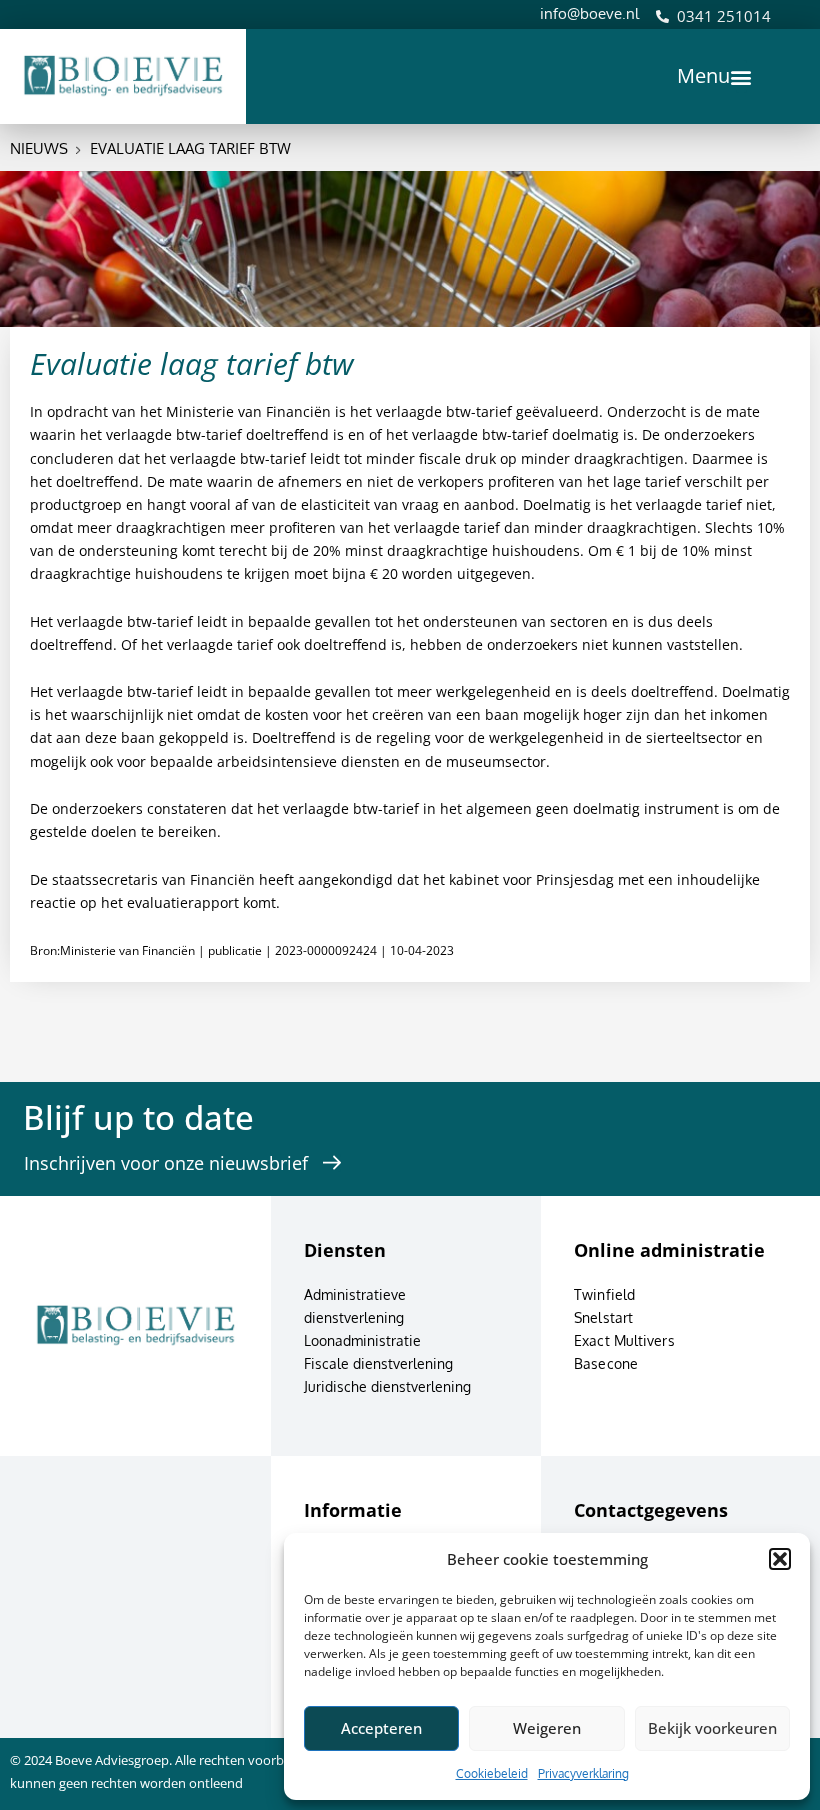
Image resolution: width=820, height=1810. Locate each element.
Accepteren (381, 1728)
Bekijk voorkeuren (712, 1728)
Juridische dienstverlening (387, 1386)
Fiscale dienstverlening (378, 1363)
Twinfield (604, 1294)
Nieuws (39, 148)
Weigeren (547, 1728)
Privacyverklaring (583, 1773)
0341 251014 (724, 16)
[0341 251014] (662, 16)
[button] (780, 1559)
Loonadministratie (362, 1340)
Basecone (606, 1363)
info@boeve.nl (589, 13)
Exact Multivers (624, 1340)
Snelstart (603, 1317)
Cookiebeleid (492, 1773)
